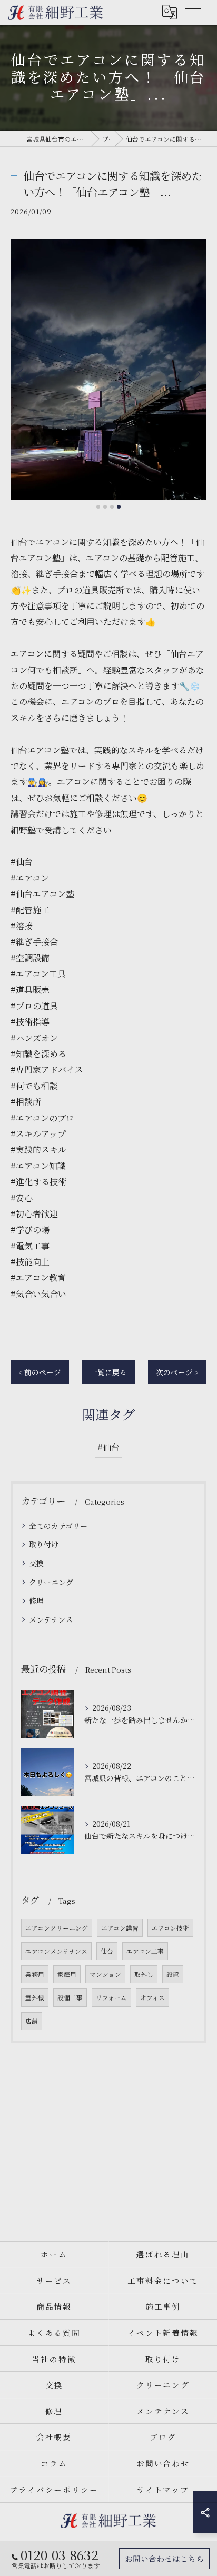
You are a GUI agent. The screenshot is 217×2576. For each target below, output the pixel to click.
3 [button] (112, 507)
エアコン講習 (120, 1928)
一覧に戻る (108, 1372)
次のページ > (177, 1372)
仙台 (107, 1951)
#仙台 (108, 1447)
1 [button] (98, 507)
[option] (108, 369)
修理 (36, 1600)
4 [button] (119, 507)
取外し (144, 1974)
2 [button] (105, 507)
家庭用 (67, 1974)
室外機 (35, 1997)
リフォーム (111, 1997)
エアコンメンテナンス (56, 1951)
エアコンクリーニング (57, 1928)
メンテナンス (51, 1619)
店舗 (32, 2021)
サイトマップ (163, 2489)
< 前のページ (40, 1372)
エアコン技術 (170, 1928)
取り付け (44, 1544)
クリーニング (51, 1582)
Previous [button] (21, 374)
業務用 (35, 1974)
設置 (173, 1974)
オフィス (152, 1997)
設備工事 (70, 1997)
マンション (105, 1974)
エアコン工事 (145, 1951)
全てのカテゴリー (58, 1526)
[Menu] (193, 12)
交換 (36, 1563)
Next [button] (196, 374)
